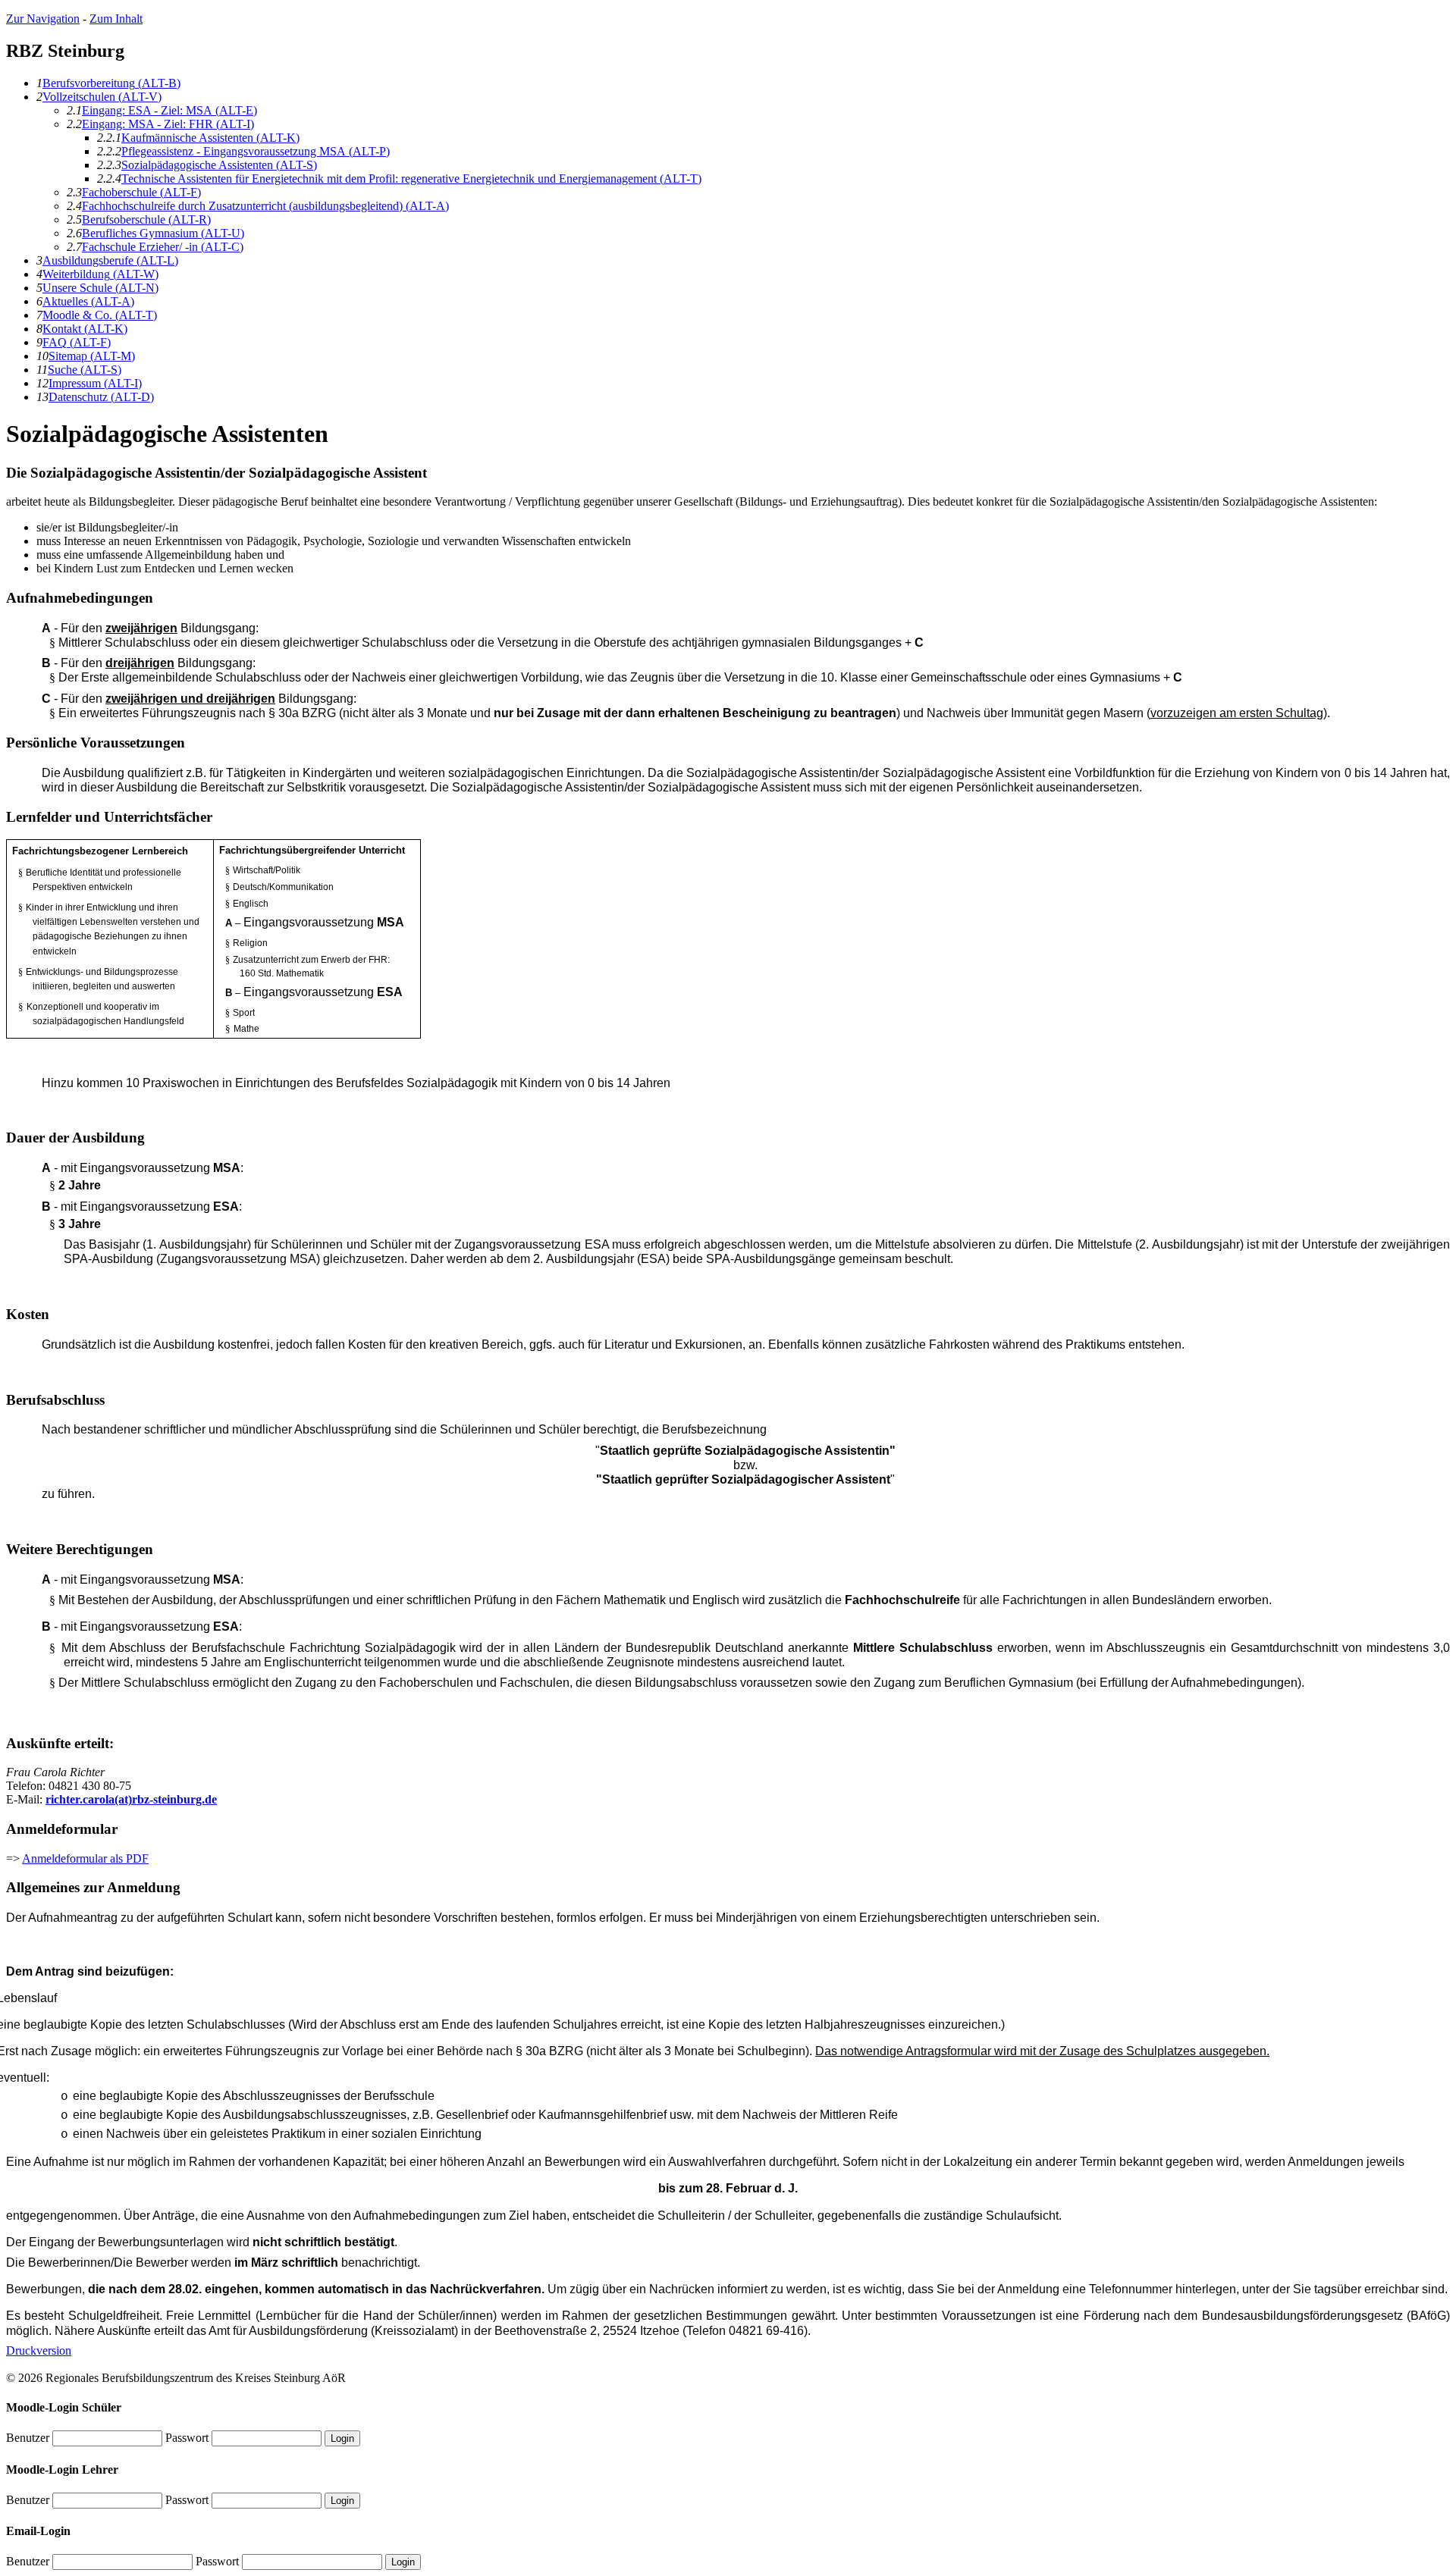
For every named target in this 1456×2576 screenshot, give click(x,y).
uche (85, 370)
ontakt (85, 329)
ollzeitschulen (102, 97)
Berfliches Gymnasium (163, 233)
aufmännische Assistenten (210, 138)
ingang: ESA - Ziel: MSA (169, 110)
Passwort (187, 2438)
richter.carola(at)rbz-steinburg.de (131, 1799)
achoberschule (141, 192)
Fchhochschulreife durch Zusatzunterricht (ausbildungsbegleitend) (265, 206)
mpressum (95, 383)
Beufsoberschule (146, 219)
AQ (77, 342)
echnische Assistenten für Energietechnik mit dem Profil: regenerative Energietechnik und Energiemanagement (411, 179)
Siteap (92, 356)
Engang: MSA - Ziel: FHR (168, 124)
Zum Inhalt (116, 19)
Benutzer (28, 2438)
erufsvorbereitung (111, 83)
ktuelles (88, 301)
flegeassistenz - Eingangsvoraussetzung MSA (256, 151)
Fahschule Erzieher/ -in (163, 247)
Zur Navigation (43, 19)
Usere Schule (100, 288)
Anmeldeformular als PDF (85, 1858)
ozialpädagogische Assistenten (219, 165)
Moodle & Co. (100, 315)
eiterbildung (100, 274)
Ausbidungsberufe (110, 260)
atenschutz (101, 397)
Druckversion (39, 2350)
